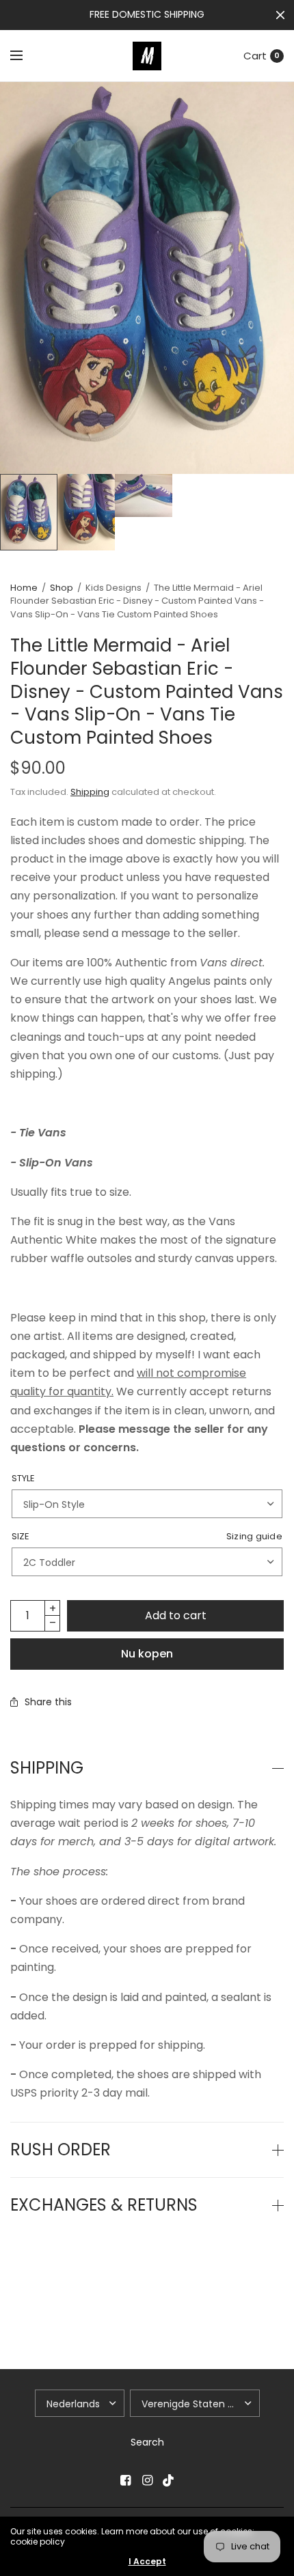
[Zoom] (147, 278)
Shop (62, 588)
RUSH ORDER (61, 2150)
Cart (255, 56)
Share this (48, 1702)
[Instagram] (147, 2480)
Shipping (90, 792)
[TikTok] (169, 2480)
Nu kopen (147, 1654)
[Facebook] (125, 2480)
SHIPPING (47, 1768)
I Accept (147, 2562)
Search (147, 2442)
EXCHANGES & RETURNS (104, 2205)
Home (24, 588)
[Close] (280, 15)
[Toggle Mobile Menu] (25, 56)
